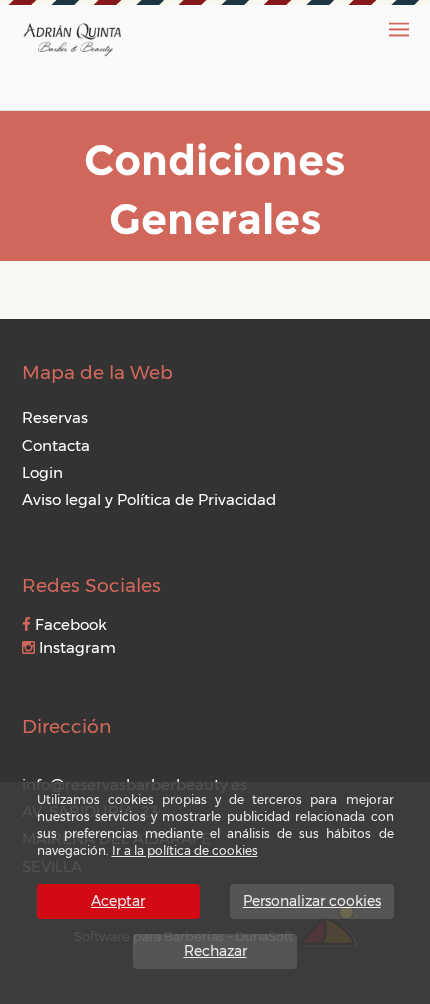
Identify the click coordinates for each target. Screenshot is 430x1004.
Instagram (75, 647)
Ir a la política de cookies (185, 850)
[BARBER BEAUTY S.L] (72, 37)
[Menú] (399, 29)
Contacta (56, 445)
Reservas (55, 417)
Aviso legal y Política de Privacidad (149, 499)
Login (42, 472)
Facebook (69, 624)
